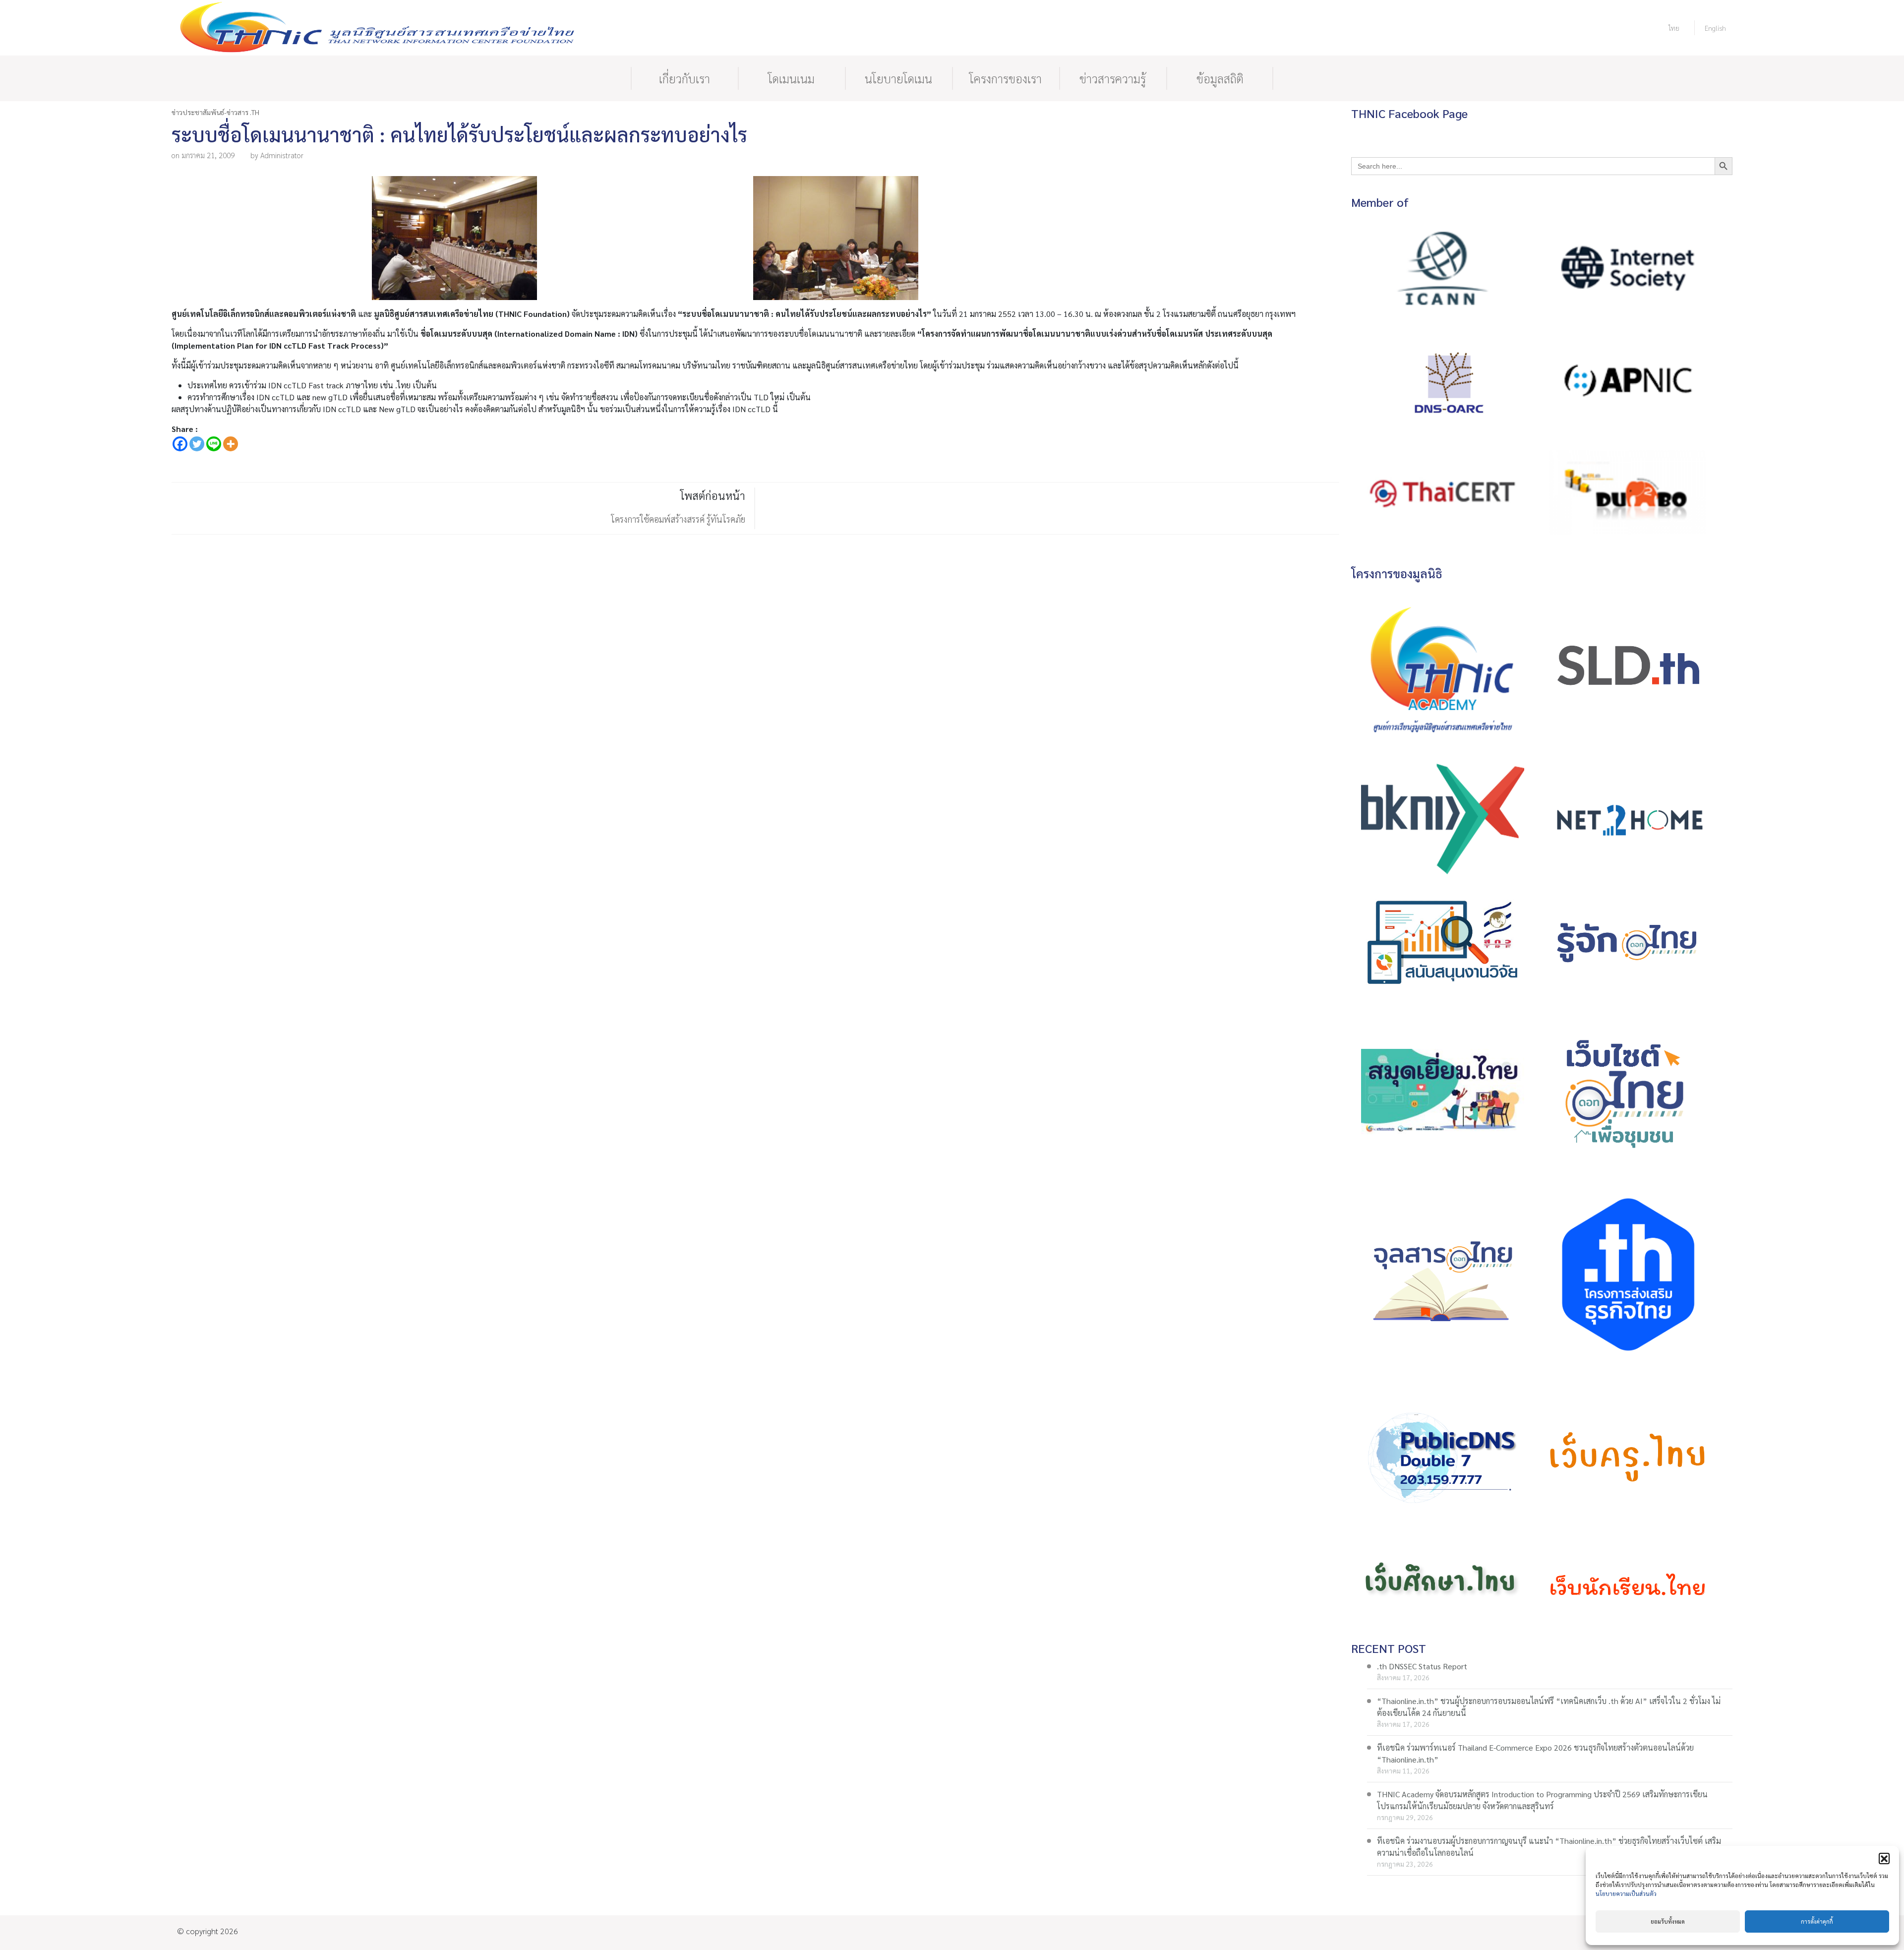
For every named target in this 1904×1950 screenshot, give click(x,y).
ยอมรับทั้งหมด (1668, 1921)
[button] (1884, 1858)
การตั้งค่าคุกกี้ (1817, 1921)
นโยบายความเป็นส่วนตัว (1626, 1893)
